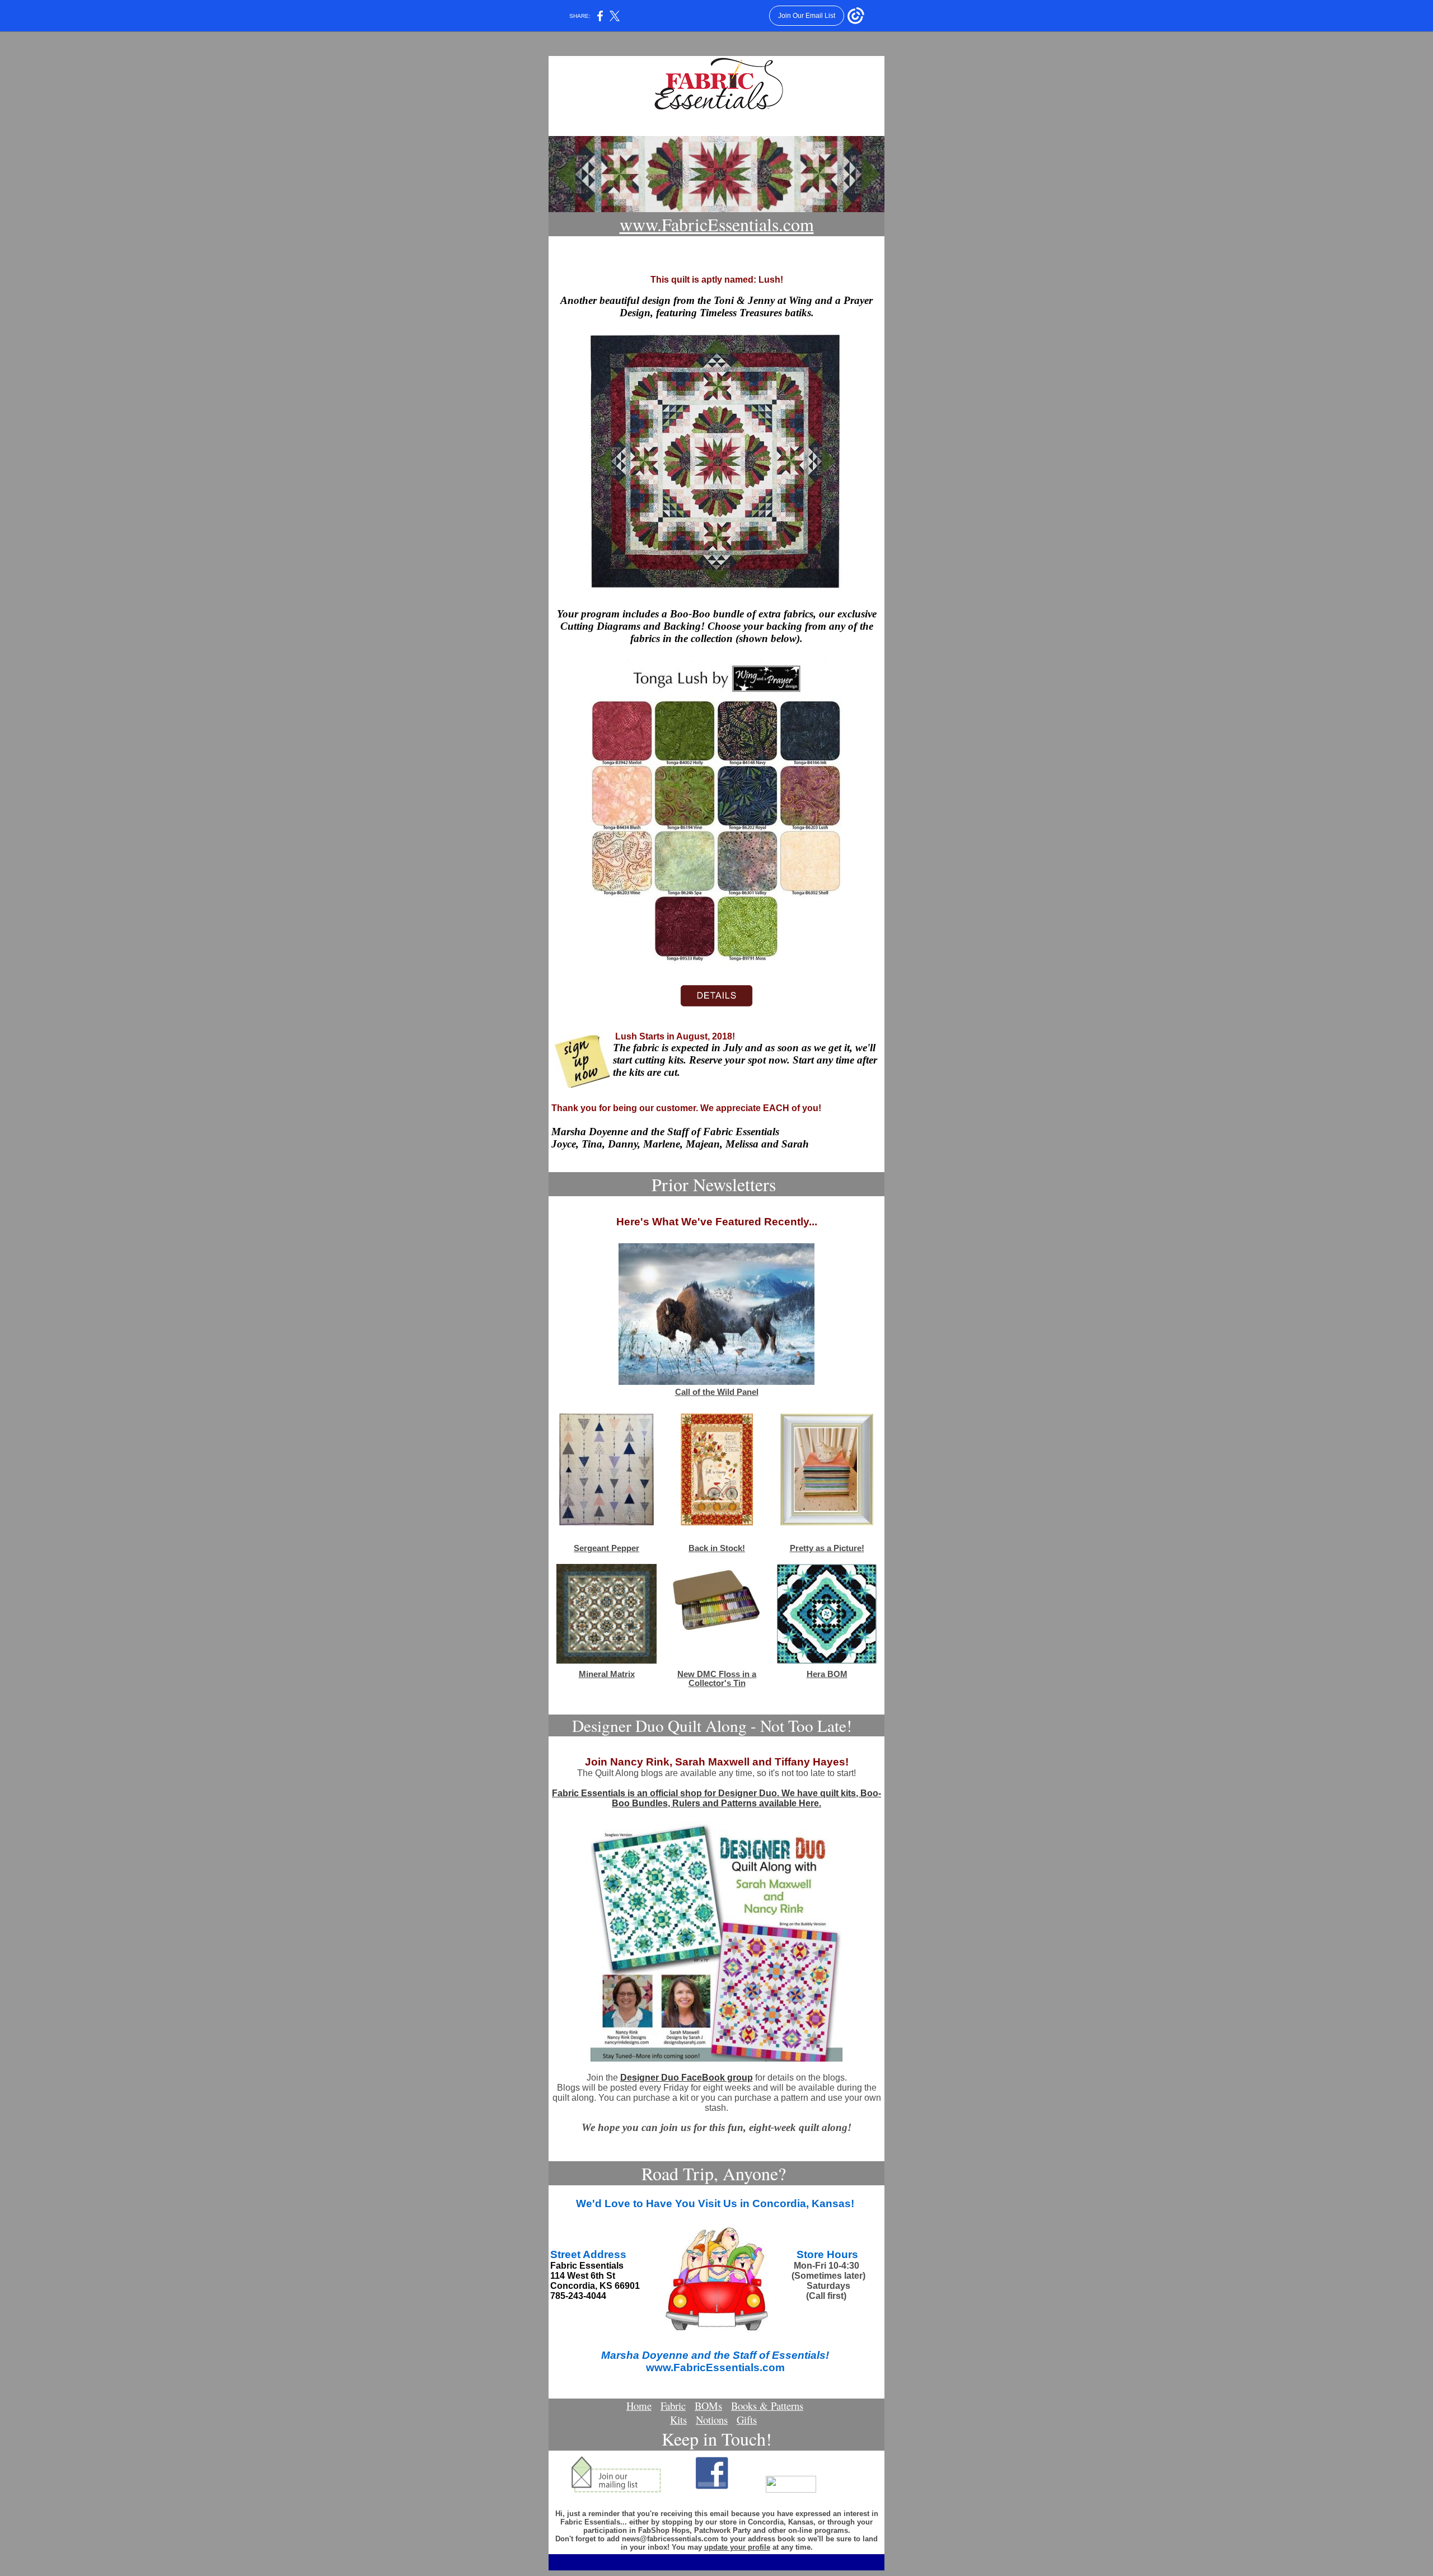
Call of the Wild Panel (717, 1392)
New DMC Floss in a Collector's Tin (717, 1679)
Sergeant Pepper (607, 1548)
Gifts (747, 2420)
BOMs (708, 2406)
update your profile (737, 2547)
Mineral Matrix (607, 1674)
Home (639, 2406)
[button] (716, 2420)
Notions (712, 2420)
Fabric (673, 2406)
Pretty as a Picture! (827, 1548)
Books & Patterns (767, 2406)
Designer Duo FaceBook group (687, 2078)
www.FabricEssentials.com (717, 224)
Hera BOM (827, 1674)
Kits (678, 2420)
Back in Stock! (717, 1548)
